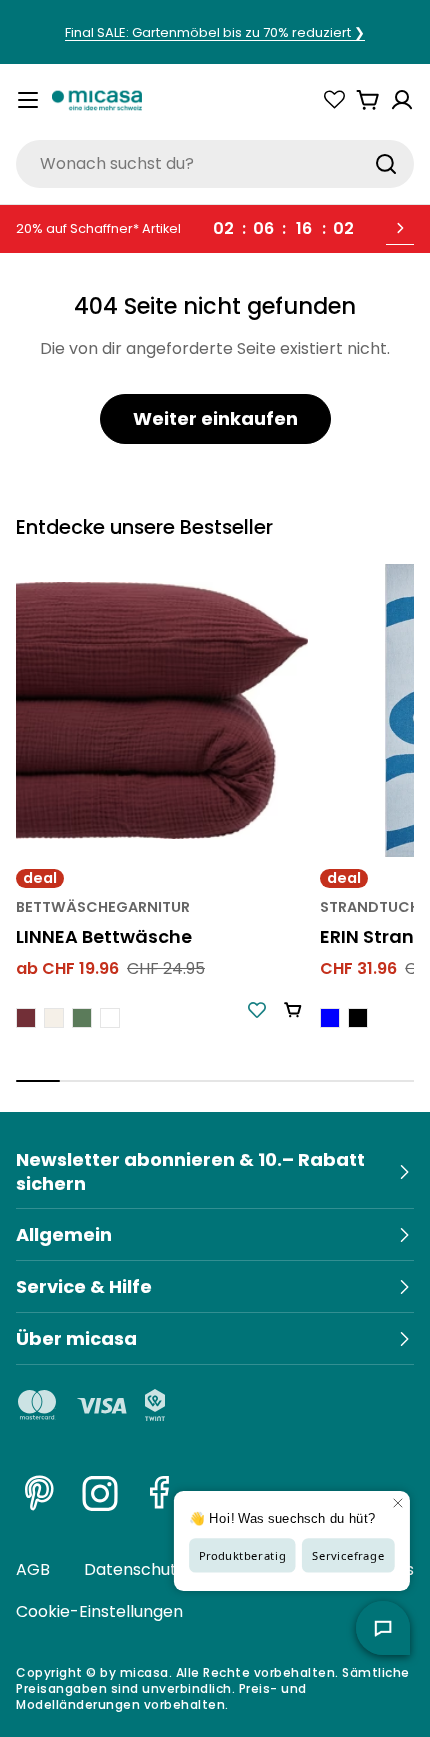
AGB (33, 1569)
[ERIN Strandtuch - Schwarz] (358, 1018)
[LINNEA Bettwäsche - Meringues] (54, 1018)
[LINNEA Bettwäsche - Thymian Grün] (82, 1018)
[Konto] (402, 100)
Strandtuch (370, 907)
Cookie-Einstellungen (99, 1611)
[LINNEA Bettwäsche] (162, 710)
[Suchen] (386, 164)
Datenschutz (134, 1569)
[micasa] (97, 100)
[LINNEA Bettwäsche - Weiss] (110, 1018)
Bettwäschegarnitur (103, 907)
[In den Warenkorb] (293, 1010)
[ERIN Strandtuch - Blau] (330, 1018)
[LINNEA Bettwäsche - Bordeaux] (26, 1018)
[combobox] (215, 164)
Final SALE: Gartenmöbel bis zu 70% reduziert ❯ (215, 32)
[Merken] (257, 1010)
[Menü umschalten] (28, 100)
